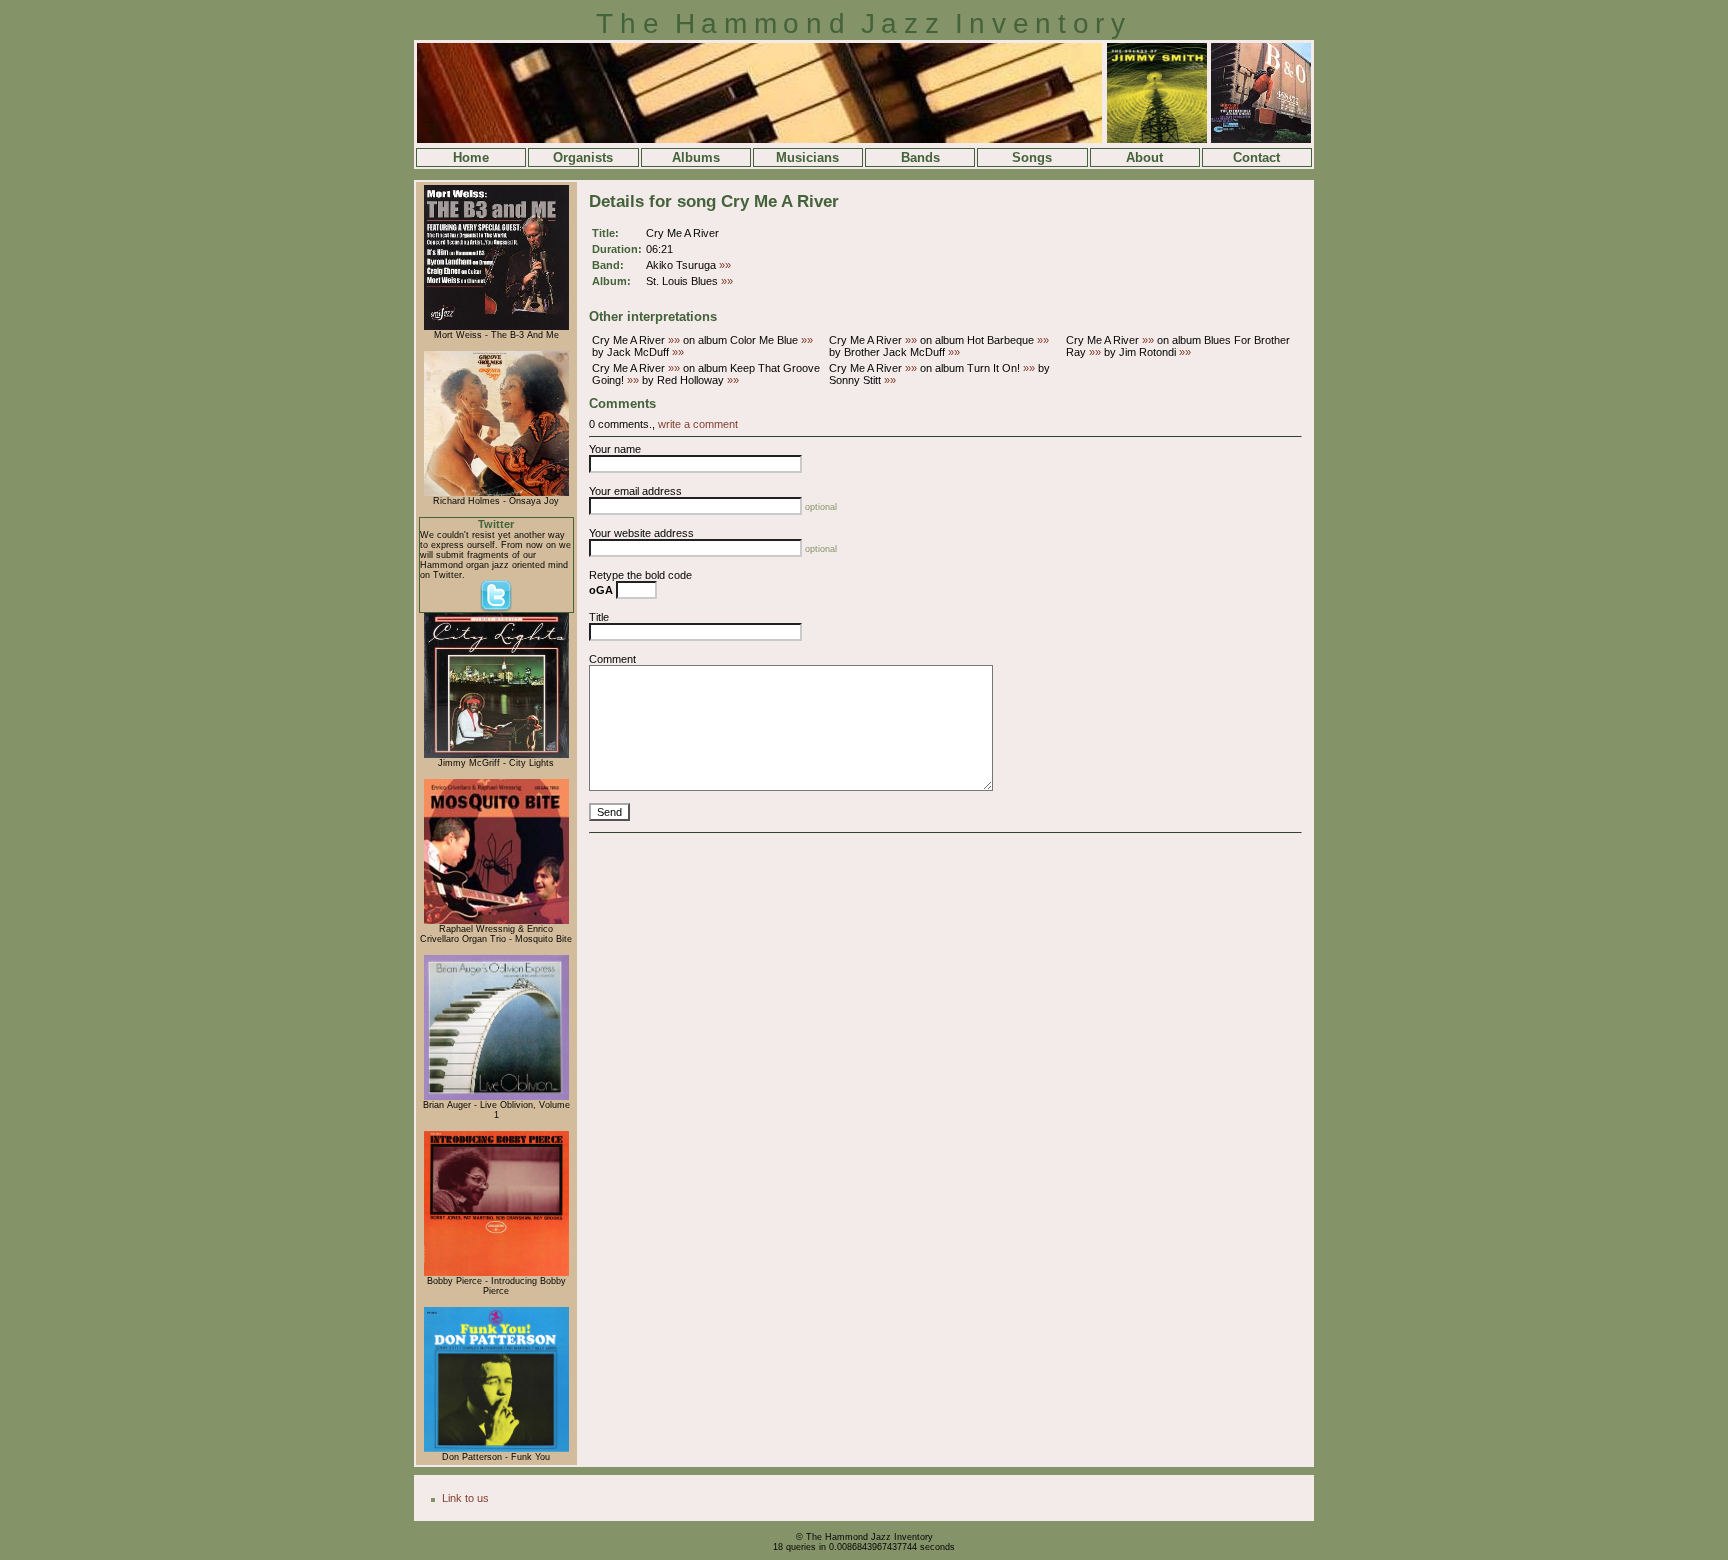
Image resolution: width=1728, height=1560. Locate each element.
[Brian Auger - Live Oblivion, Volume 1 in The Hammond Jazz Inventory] (496, 1097)
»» (725, 265)
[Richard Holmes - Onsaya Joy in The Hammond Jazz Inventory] (496, 493)
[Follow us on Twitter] (496, 609)
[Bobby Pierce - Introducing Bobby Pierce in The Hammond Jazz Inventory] (496, 1273)
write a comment (698, 424)
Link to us (465, 1498)
